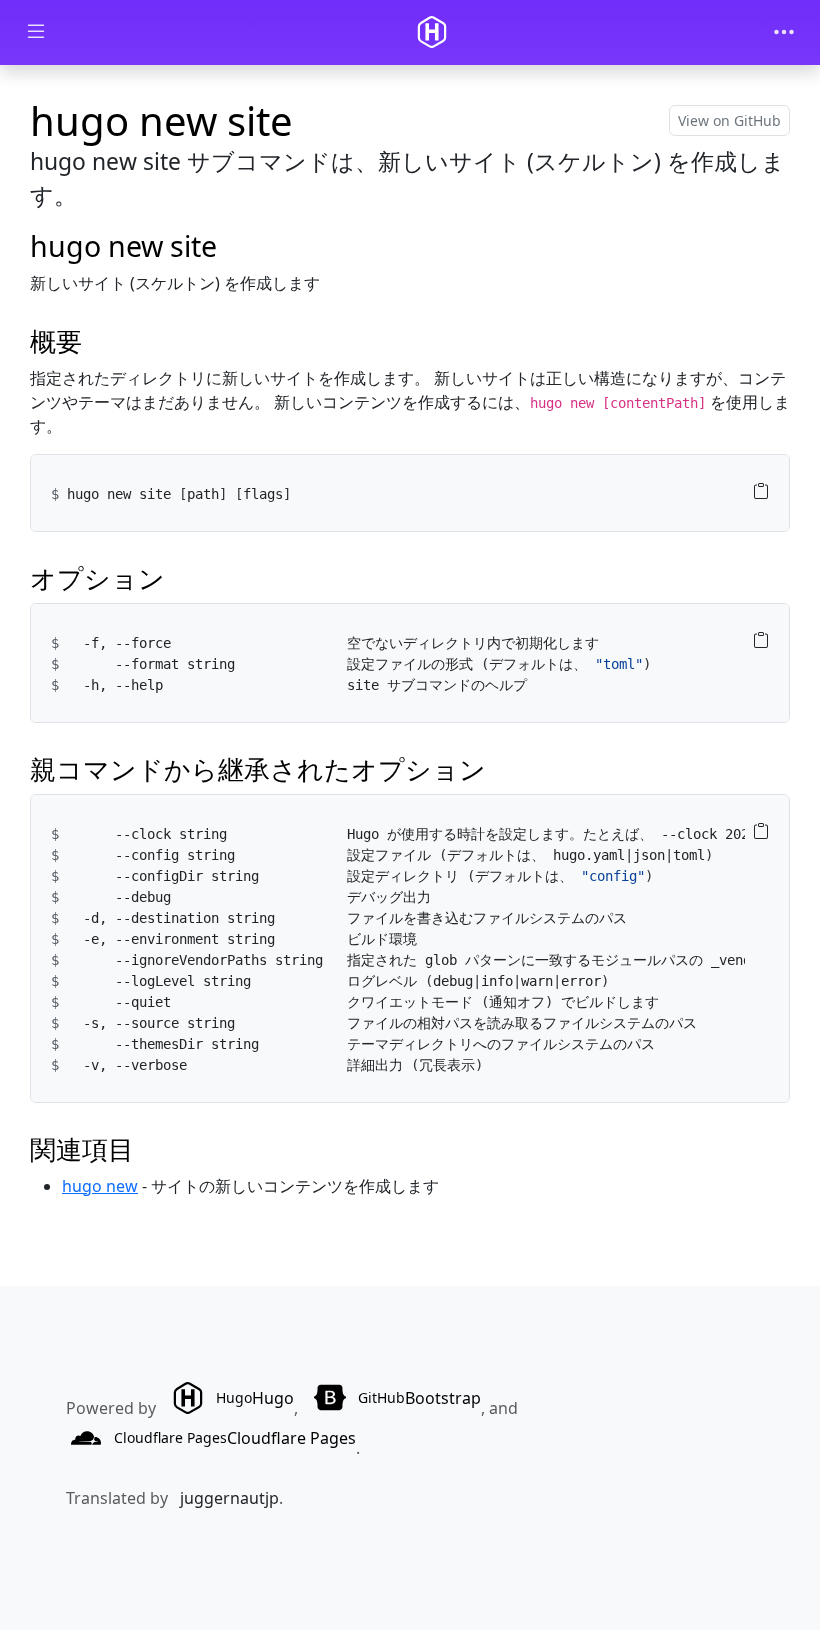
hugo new (100, 1186)
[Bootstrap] (432, 32)
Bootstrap (419, 1398)
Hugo (255, 1398)
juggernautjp (229, 1498)
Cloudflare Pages (235, 1438)
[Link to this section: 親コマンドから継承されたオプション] (504, 769)
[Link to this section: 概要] (100, 341)
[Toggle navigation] (784, 32)
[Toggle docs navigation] (36, 32)
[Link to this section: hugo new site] (236, 245)
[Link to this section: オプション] (183, 578)
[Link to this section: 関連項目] (152, 1149)
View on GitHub (729, 120)
